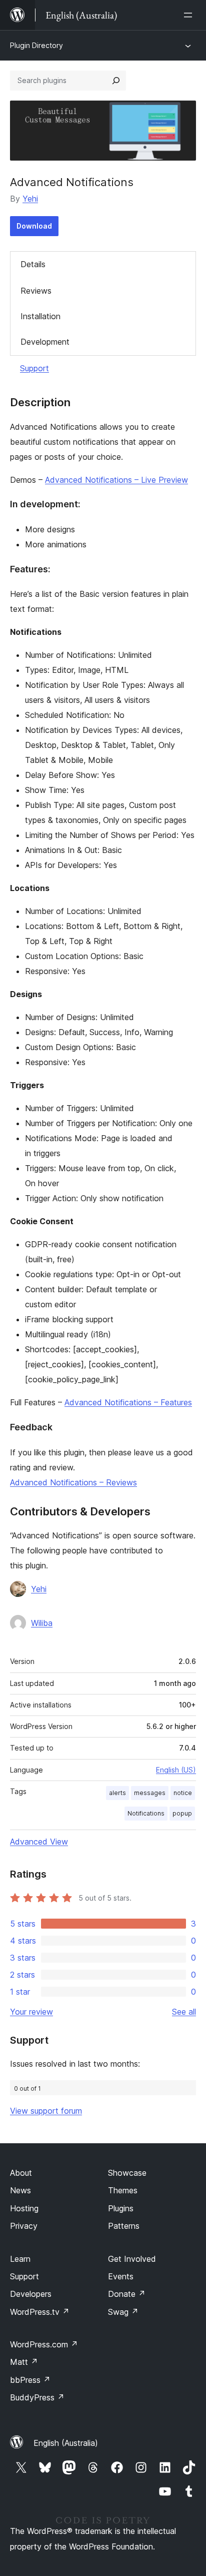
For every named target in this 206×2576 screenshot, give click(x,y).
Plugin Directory (36, 45)
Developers (31, 2294)
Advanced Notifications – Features (128, 1402)
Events (121, 2276)
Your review (31, 2012)
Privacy (24, 2226)
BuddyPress (37, 2397)
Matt (24, 2362)
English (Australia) (66, 2443)
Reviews (36, 291)
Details (33, 264)
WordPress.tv (40, 2312)
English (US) (176, 1770)
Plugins (121, 2208)
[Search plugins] (116, 81)
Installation (40, 316)
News (20, 2190)
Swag (123, 2312)
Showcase (127, 2173)
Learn (20, 2259)
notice (183, 1793)
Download (34, 226)
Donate (127, 2294)
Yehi (30, 199)
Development (45, 342)
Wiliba (42, 1623)
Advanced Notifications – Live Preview (116, 480)
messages (150, 1793)
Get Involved (132, 2259)
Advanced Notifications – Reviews (73, 1482)
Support (34, 368)
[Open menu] (190, 15)
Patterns (124, 2226)
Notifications (146, 1813)
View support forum (46, 2111)
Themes (123, 2190)
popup (182, 1813)
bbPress (30, 2380)
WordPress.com (44, 2344)
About (21, 2173)
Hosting (24, 2208)
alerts (117, 1793)
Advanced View (39, 1842)
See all (184, 2012)
